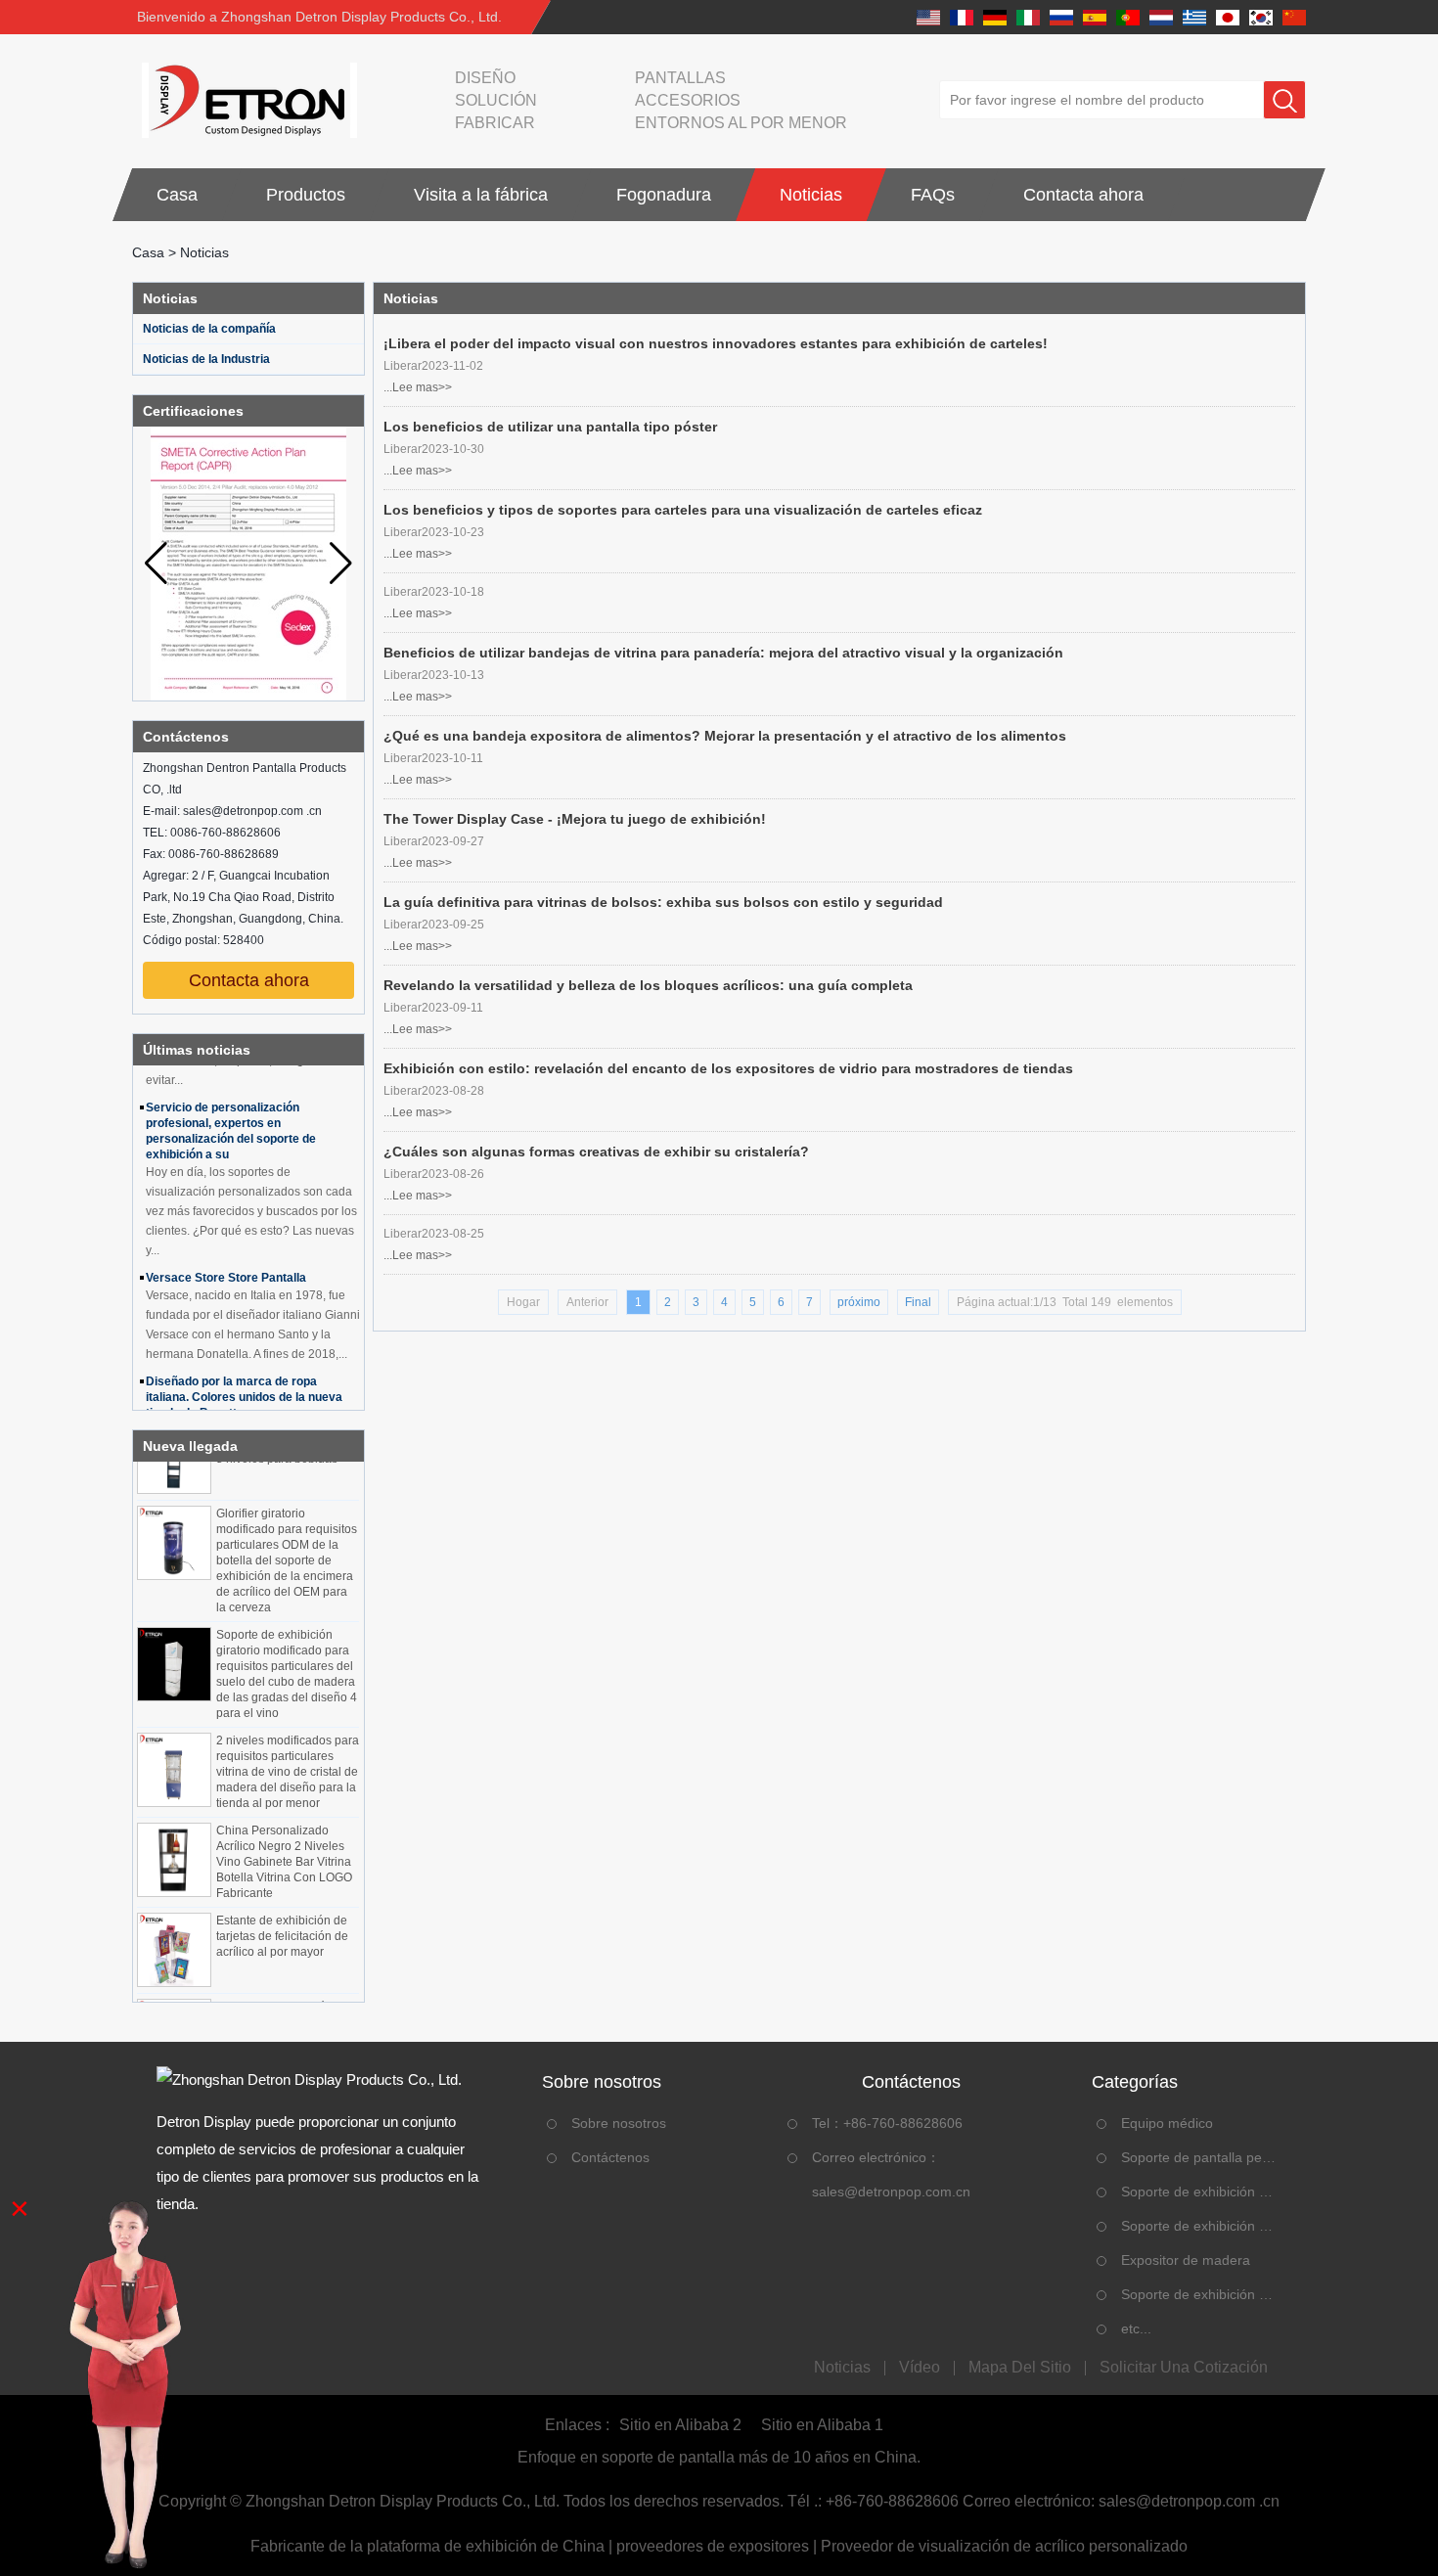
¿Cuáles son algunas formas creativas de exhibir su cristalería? (596, 1152)
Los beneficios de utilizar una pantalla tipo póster (550, 427)
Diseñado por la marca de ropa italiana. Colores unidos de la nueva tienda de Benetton (244, 1379)
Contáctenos (610, 2157)
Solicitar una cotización (1184, 2368)
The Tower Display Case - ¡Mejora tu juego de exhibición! (575, 819)
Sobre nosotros (619, 2123)
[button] (341, 564)
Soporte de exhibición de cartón (1200, 2294)
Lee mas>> (422, 387)
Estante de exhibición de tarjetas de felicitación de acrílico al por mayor (282, 1919)
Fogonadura (664, 195)
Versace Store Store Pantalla (226, 1260)
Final (918, 1302)
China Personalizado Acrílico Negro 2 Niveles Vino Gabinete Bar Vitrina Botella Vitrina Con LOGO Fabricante (284, 1844)
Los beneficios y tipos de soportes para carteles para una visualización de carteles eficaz (683, 510)
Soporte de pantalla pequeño (1200, 2157)
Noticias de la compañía (209, 329)
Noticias (811, 195)
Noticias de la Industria (206, 359)
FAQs (933, 195)
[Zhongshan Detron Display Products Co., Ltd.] (245, 100)
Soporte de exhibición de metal (1200, 2226)
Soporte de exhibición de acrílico (1200, 2192)
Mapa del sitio (1020, 2368)
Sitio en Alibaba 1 (822, 2425)
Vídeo (920, 2368)
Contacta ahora (1083, 195)
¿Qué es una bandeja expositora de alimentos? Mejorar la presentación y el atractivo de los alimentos (725, 736)
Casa (177, 195)
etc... (1136, 2328)
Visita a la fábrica (481, 195)
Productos (306, 195)
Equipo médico (1167, 2123)
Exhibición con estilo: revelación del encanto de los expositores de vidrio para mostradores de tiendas (728, 1068)
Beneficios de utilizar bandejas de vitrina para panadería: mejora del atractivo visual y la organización (723, 653)
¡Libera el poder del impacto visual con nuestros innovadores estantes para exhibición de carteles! (716, 343)
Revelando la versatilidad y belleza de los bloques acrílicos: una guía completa (648, 985)
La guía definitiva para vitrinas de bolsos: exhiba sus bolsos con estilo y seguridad (663, 902)
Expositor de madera (1186, 2260)
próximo (859, 1302)
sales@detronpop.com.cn (891, 2192)
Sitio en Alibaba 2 (680, 2425)
